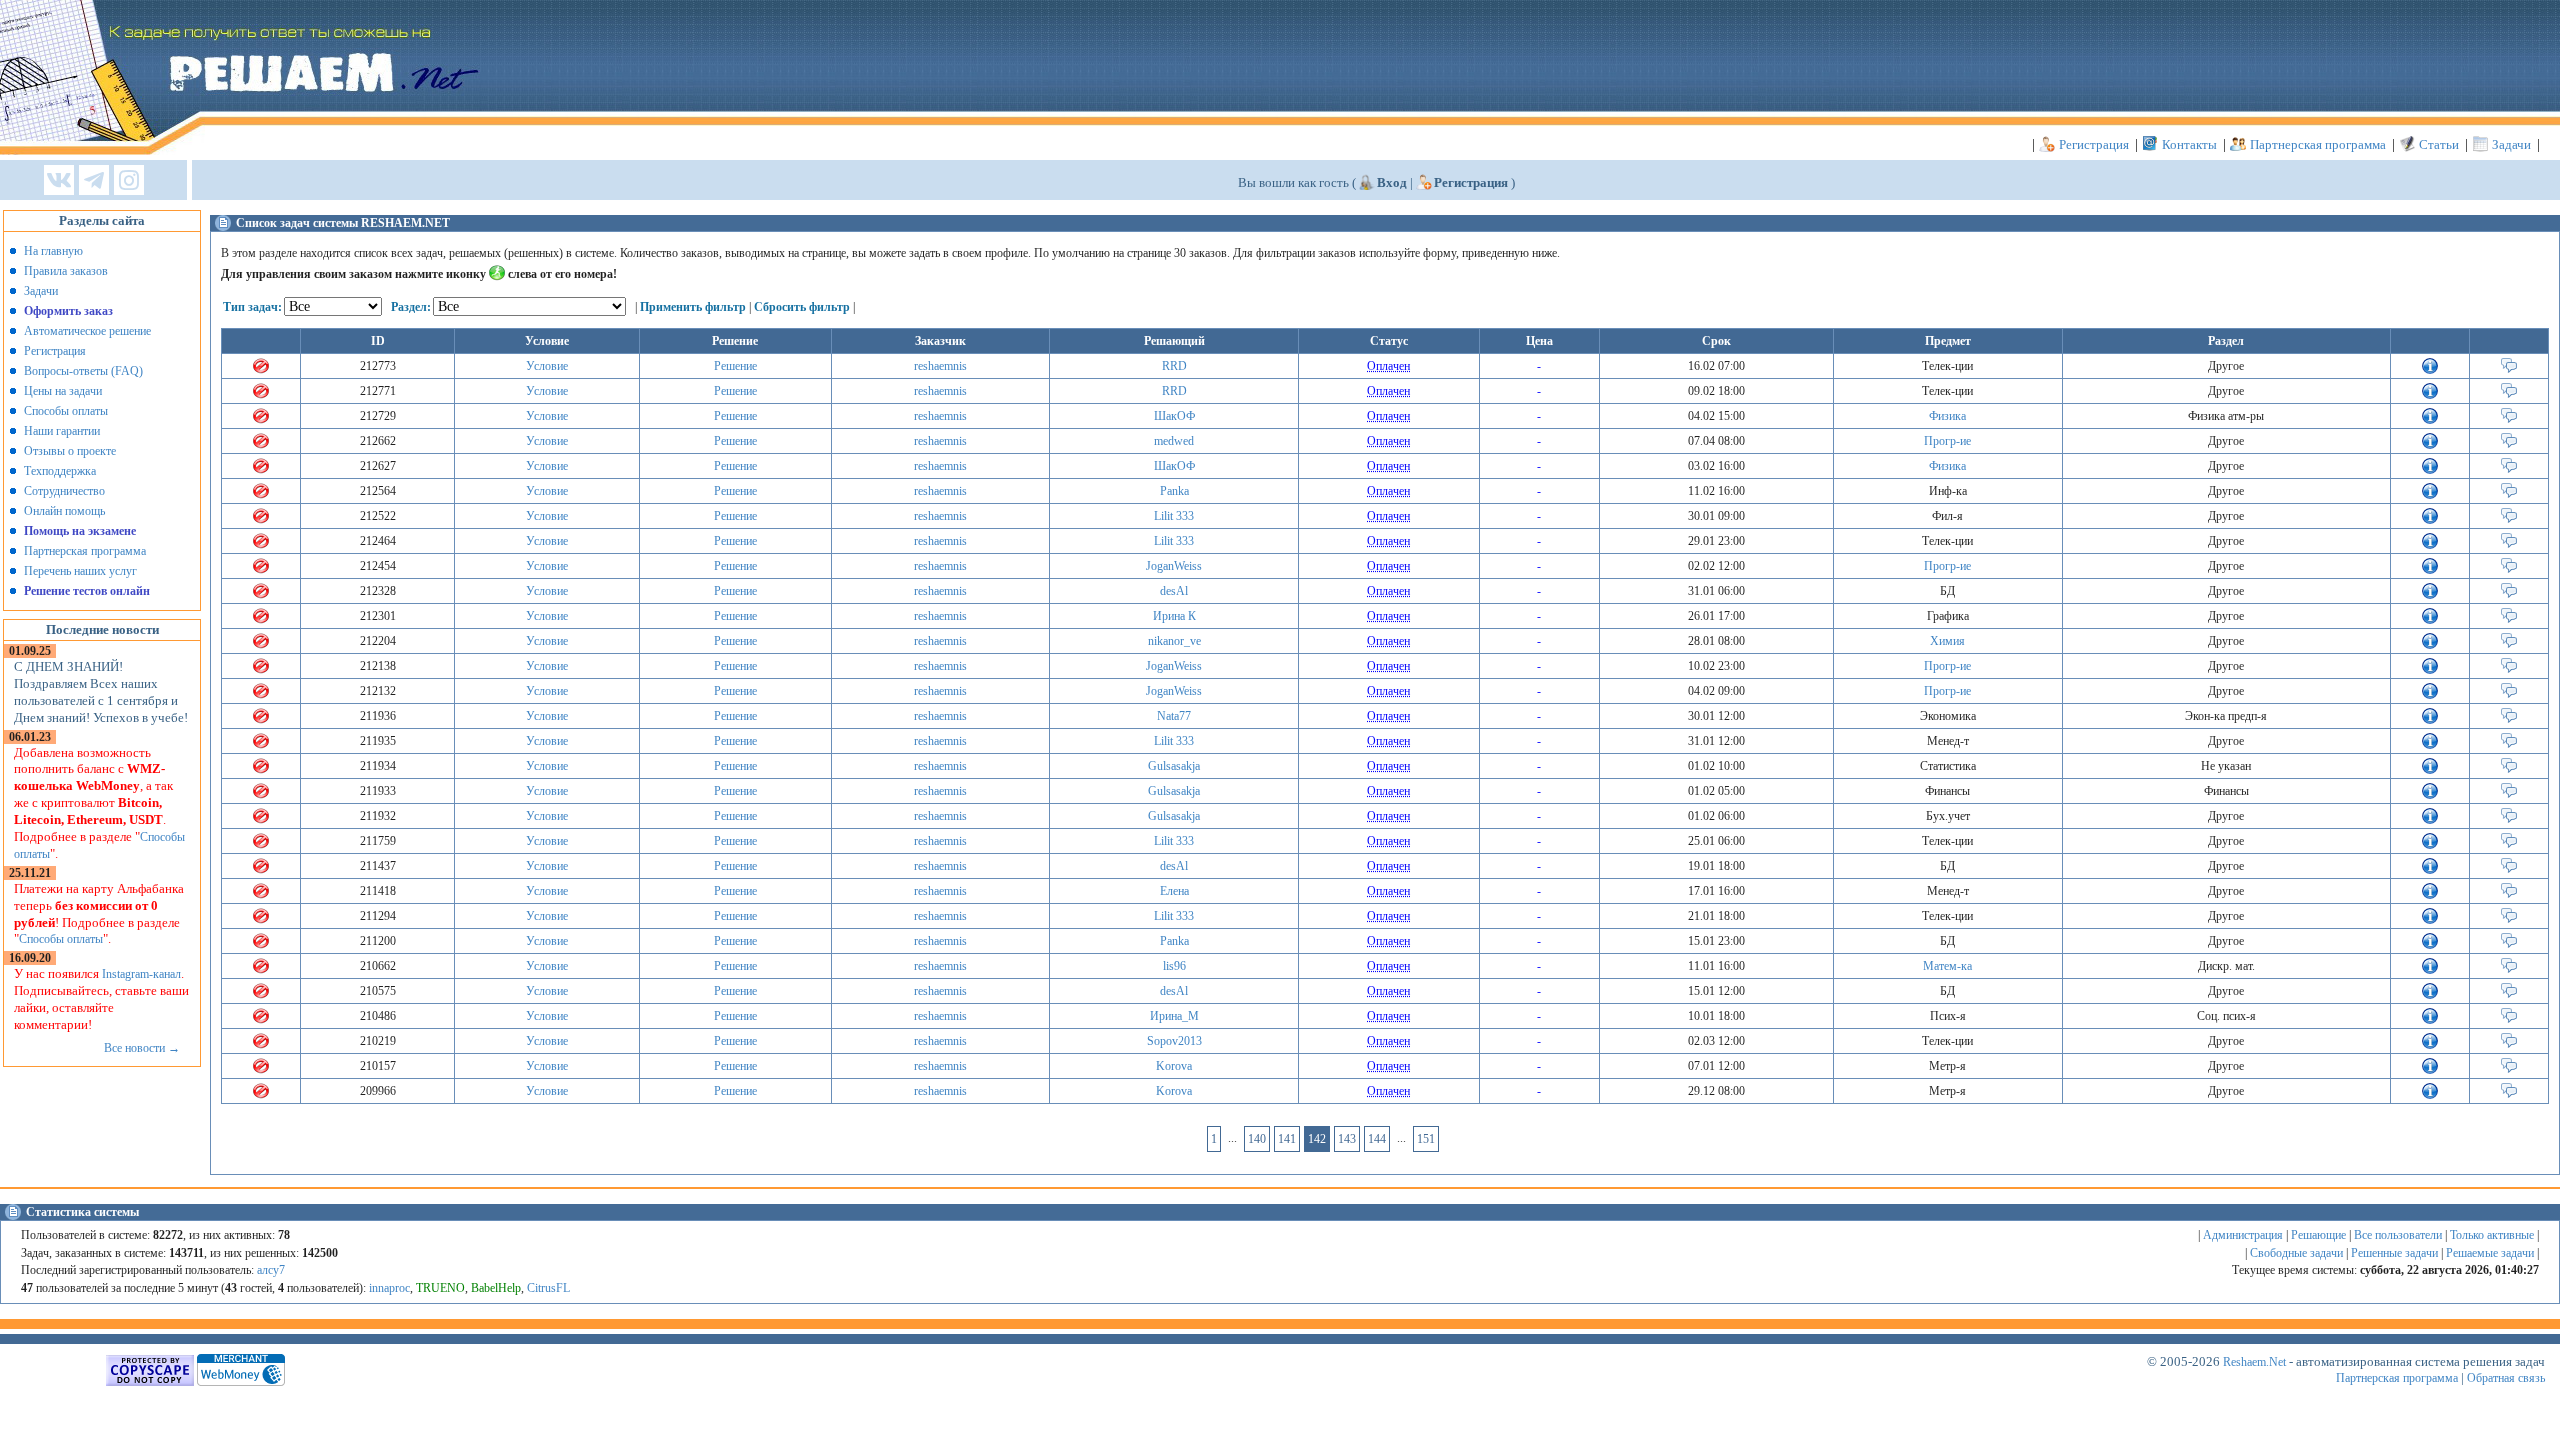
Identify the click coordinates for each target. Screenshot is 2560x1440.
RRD (1174, 366)
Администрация (2243, 1235)
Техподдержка (60, 471)
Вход (1392, 182)
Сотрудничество (64, 491)
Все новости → (142, 1048)
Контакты (2189, 144)
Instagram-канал (141, 974)
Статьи (2439, 144)
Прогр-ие (1947, 441)
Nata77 (1174, 716)
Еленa (1174, 891)
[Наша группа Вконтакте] (59, 181)
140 (1257, 1139)
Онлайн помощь (64, 511)
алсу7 (271, 1270)
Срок (1716, 341)
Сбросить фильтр (802, 307)
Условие (547, 366)
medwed (1174, 441)
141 (1287, 1139)
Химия (1947, 641)
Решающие (2318, 1235)
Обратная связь (2506, 1378)
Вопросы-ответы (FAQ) (83, 371)
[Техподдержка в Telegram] (94, 181)
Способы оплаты (66, 411)
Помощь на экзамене (80, 531)
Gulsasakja (1174, 766)
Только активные (2492, 1235)
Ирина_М (1174, 1016)
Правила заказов (66, 271)
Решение (735, 366)
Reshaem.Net (2254, 1362)
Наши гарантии (62, 431)
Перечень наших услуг (80, 571)
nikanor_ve (1174, 641)
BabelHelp (496, 1288)
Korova (1174, 1066)
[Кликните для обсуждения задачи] (2509, 370)
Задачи (2511, 144)
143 (1347, 1139)
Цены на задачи (63, 391)
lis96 (1174, 966)
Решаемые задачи (2490, 1253)
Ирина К (1174, 616)
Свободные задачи (2296, 1253)
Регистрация (2094, 144)
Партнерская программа (2318, 144)
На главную (53, 251)
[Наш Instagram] (129, 181)
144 (1377, 1139)
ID (378, 341)
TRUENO (440, 1288)
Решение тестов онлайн (87, 591)
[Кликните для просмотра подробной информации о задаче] (2430, 370)
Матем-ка (1947, 966)
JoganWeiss (1174, 566)
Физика (1947, 416)
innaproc (389, 1288)
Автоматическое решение (87, 331)
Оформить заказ (68, 311)
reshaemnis (940, 366)
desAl (1174, 591)
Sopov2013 (1174, 1041)
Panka (1174, 491)
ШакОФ (1174, 416)
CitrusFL (548, 1288)
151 (1426, 1139)
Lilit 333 (1174, 516)
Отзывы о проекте (70, 451)
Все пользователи (2398, 1235)
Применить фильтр (693, 307)
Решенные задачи (2394, 1253)
